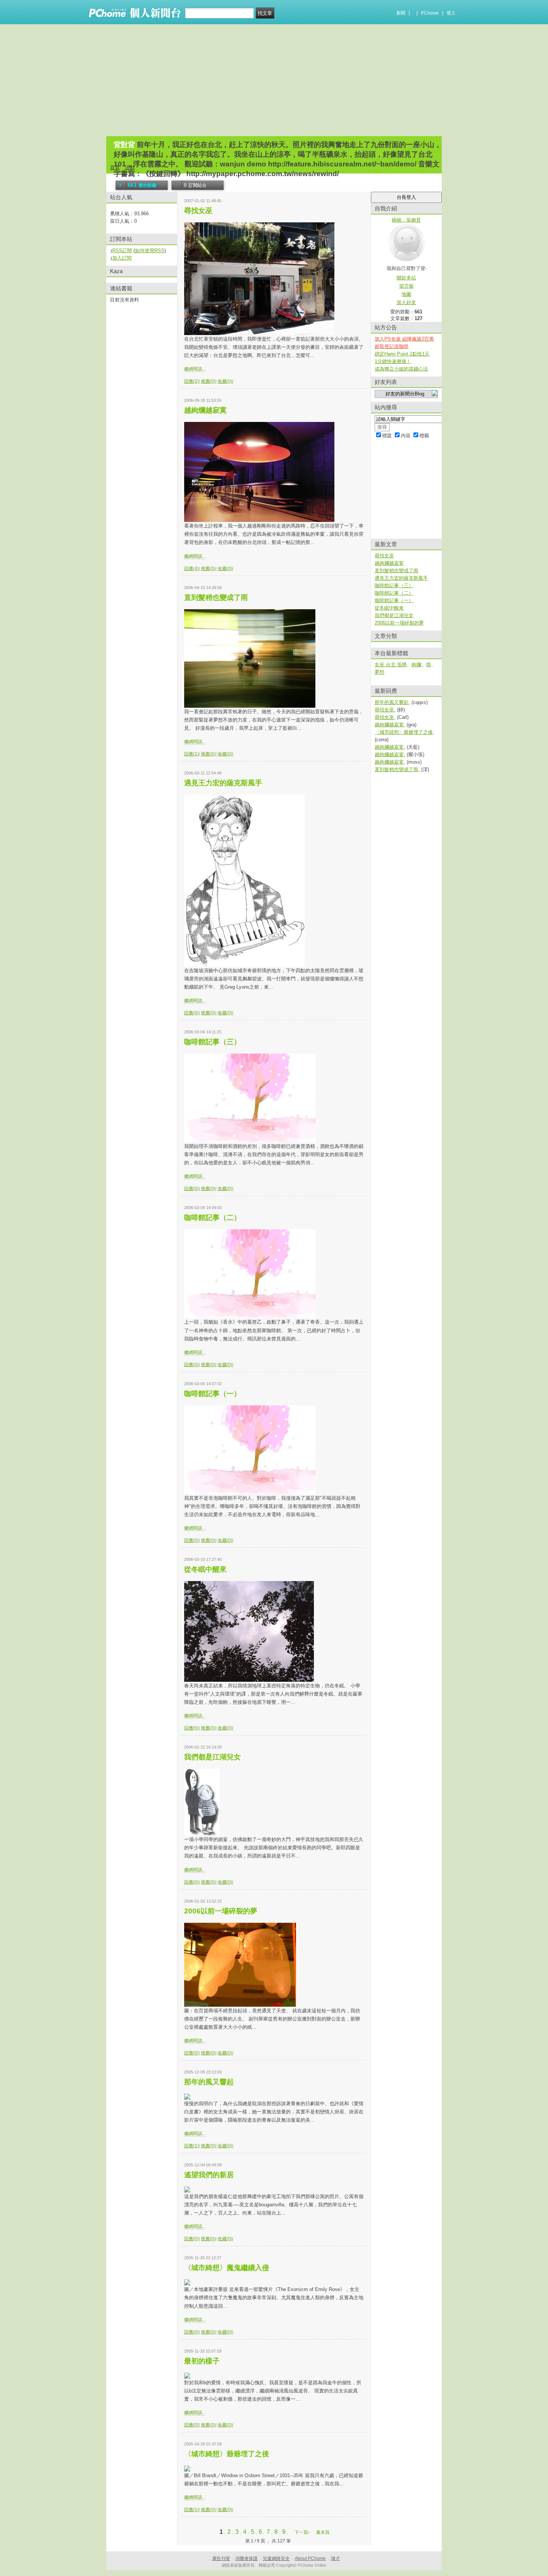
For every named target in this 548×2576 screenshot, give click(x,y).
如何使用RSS (150, 251)
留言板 (407, 286)
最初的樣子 (202, 2361)
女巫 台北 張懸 (391, 665)
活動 (130, 167)
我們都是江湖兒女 (212, 1757)
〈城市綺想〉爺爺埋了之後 (227, 2454)
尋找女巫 (198, 211)
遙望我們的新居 (209, 2175)
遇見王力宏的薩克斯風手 (223, 783)
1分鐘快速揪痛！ (393, 361)
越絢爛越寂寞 (205, 410)
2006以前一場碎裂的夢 (221, 1911)
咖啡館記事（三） (212, 1042)
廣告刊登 (221, 2558)
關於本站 (406, 278)
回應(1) (191, 754)
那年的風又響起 (209, 2082)
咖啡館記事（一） (212, 1394)
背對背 (124, 145)
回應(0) (191, 1013)
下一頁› (303, 2532)
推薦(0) (208, 381)
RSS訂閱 (122, 251)
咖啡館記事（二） (212, 1217)
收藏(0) (225, 381)
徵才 (336, 2558)
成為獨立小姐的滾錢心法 (401, 369)
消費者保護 (246, 2558)
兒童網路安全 (276, 2558)
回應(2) (191, 381)
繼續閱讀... (195, 369)
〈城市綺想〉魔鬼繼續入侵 (227, 2268)
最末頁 (323, 2532)
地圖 (406, 294)
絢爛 (416, 665)
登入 (451, 13)
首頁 (115, 167)
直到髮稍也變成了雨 (216, 597)
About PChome (310, 2558)
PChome (430, 13)
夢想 (379, 672)
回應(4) (191, 569)
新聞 (401, 13)
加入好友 (406, 302)
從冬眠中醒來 (205, 1569)
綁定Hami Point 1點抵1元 (402, 354)
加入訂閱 (122, 258)
